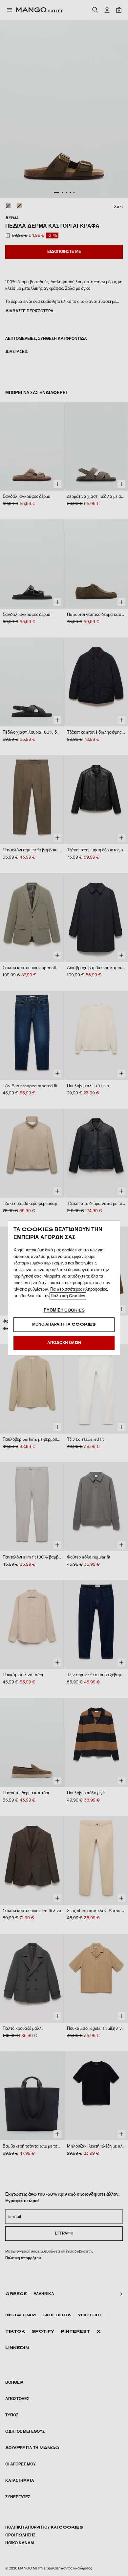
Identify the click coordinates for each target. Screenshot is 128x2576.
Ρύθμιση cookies (64, 1310)
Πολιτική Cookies (68, 1296)
